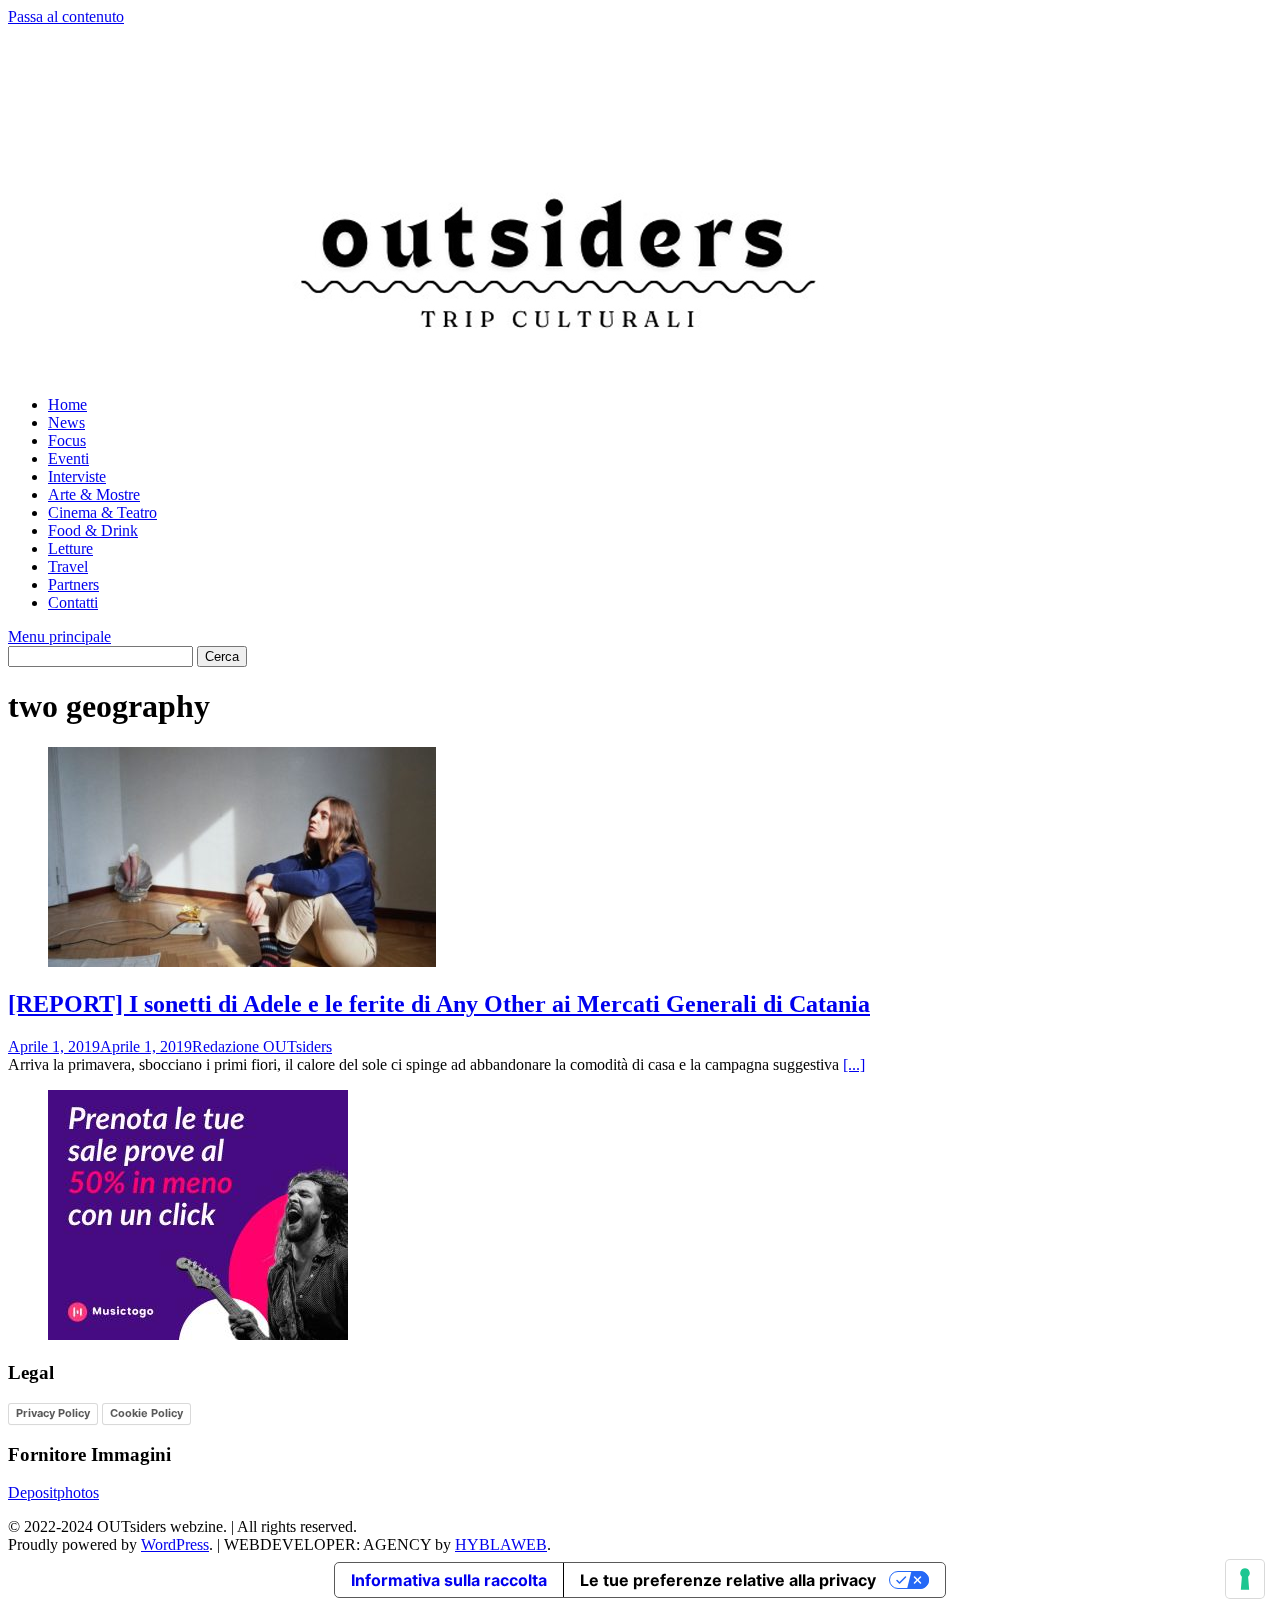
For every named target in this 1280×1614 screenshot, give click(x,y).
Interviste (77, 476)
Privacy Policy (53, 1413)
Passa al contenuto (66, 16)
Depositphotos (53, 1492)
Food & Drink (93, 530)
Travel (68, 566)
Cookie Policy (146, 1413)
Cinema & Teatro (102, 512)
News (66, 422)
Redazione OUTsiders (262, 1046)
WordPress (175, 1544)
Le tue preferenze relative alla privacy (728, 1580)
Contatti (73, 602)
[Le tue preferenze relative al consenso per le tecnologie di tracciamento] (1245, 1579)
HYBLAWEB (501, 1544)
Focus (67, 440)
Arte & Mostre (94, 494)
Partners (73, 584)
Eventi (68, 458)
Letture (70, 548)
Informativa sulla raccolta (449, 1580)
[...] (854, 1064)
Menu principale (59, 636)
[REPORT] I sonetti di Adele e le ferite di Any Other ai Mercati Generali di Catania (439, 1004)
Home (67, 404)
